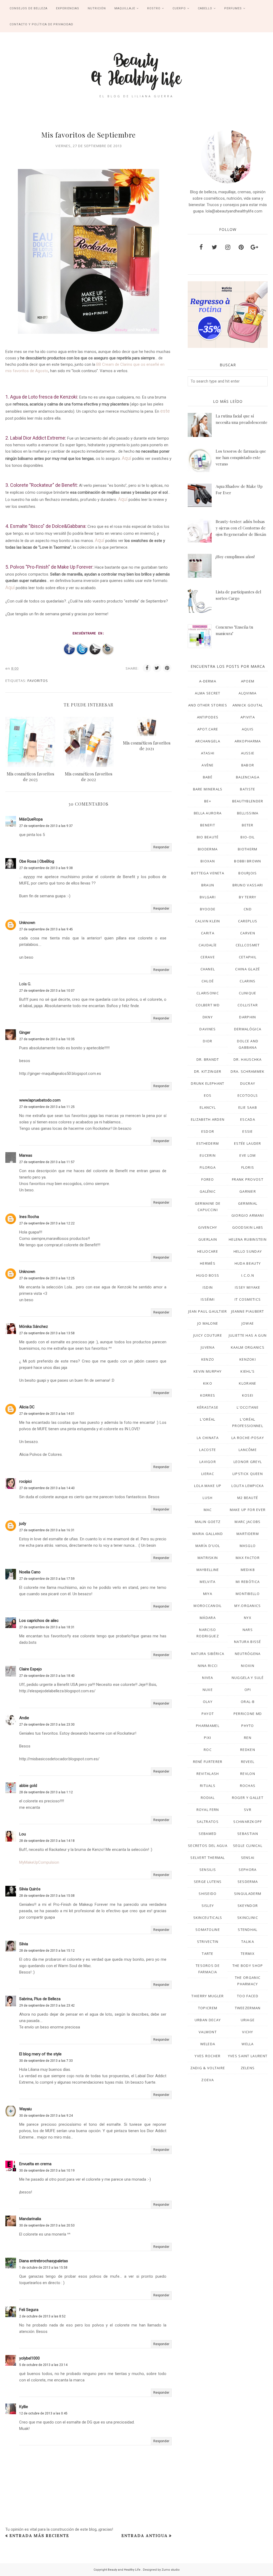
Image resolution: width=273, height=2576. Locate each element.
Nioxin (248, 1666)
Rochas (248, 1786)
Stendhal (248, 1930)
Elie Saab (248, 1107)
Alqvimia (248, 693)
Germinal (248, 1203)
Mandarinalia (30, 2219)
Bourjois (248, 873)
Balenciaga (248, 777)
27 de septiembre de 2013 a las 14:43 (47, 1488)
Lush (208, 1498)
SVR (248, 1810)
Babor (248, 765)
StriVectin (208, 1942)
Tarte (208, 1954)
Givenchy (208, 1227)
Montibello (248, 1594)
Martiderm (248, 1534)
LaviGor (208, 1462)
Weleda (208, 2044)
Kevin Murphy (208, 1371)
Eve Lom (248, 1155)
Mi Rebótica (248, 1582)
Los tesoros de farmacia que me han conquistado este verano (241, 457)
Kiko (208, 1383)
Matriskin (208, 1558)
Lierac (208, 1474)
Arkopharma (248, 741)
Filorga (208, 1167)
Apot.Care (208, 729)
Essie (248, 1131)
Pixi (208, 1738)
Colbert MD (208, 1005)
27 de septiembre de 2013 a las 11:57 (47, 1162)
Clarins (248, 981)
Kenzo (208, 1359)
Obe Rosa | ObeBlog (37, 861)
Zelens (248, 2068)
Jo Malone (208, 1323)
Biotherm (248, 849)
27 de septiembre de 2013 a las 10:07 (47, 991)
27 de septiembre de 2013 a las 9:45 (46, 929)
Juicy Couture (208, 1335)
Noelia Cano (30, 1572)
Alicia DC (27, 1407)
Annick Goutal (248, 705)
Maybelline (208, 1570)
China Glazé (248, 969)
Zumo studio (171, 2570)
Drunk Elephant (208, 1083)
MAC (208, 1510)
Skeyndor (248, 1906)
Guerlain (208, 1239)
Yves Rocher (208, 2056)
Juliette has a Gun (248, 1335)
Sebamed (208, 1834)
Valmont (208, 2032)
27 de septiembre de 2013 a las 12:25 (47, 1278)
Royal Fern (208, 1810)
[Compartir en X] (157, 668)
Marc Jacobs (248, 1522)
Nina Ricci (208, 1666)
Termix (248, 1954)
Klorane (248, 1383)
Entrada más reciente (39, 2536)
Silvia (24, 1944)
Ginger (25, 1032)
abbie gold (28, 1786)
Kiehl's (248, 1371)
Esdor (208, 1131)
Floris (248, 1167)
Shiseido (208, 1894)
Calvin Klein (208, 921)
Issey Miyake (248, 1287)
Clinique (248, 993)
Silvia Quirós (30, 1889)
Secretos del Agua (208, 1846)
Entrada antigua (144, 2536)
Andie (24, 1718)
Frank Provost (248, 1179)
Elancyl (208, 1107)
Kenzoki (248, 1359)
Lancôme (248, 1450)
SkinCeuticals (208, 1918)
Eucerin (208, 1155)
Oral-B (248, 1702)
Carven (248, 933)
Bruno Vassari (248, 885)
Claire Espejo (31, 1669)
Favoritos (38, 681)
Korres (208, 1395)
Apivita (248, 717)
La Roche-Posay (248, 1438)
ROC (208, 1750)
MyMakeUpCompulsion (39, 1862)
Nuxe (208, 1690)
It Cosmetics (248, 1299)
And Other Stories (208, 705)
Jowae (248, 1323)
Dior (208, 1041)
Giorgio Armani (248, 1215)
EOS (208, 1095)
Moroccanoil (208, 1606)
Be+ (208, 801)
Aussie (248, 753)
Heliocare (208, 1251)
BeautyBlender (248, 801)
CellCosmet (248, 945)
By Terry (248, 897)
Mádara (208, 1618)
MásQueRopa (31, 819)
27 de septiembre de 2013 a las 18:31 (47, 1627)
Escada (248, 1119)
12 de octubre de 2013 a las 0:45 (43, 2413)
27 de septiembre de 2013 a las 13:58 (47, 1333)
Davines (208, 1029)
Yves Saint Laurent (248, 2056)
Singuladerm (248, 1894)
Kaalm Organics (248, 1347)
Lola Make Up (208, 1486)
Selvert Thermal (208, 1858)
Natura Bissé (248, 1642)
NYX (248, 1618)
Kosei (248, 1395)
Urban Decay (208, 2020)
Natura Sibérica (208, 1654)
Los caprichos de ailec (39, 1621)
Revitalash (208, 1774)
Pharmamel (208, 1726)
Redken (248, 1750)
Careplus (248, 921)
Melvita (208, 1582)
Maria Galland (208, 1534)
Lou (23, 1834)
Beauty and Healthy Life (125, 2570)
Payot (208, 1714)
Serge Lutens (208, 1882)
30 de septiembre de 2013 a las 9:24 (46, 2116)
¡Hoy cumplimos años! (235, 557)
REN (248, 1738)
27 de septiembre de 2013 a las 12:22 (47, 1223)
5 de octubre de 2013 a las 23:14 (43, 2365)
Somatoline (208, 1930)
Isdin (208, 1287)
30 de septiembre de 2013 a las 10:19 (47, 2171)
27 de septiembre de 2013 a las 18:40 (47, 1676)
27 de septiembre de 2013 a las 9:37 (46, 826)
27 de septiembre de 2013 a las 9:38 (46, 868)
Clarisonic (208, 993)
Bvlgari (208, 897)
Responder (161, 847)
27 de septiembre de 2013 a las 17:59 (47, 1579)
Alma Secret (208, 693)
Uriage (248, 2020)
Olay (208, 1702)
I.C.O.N (248, 1275)
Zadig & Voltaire (208, 2068)
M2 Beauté (248, 1498)
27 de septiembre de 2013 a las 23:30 (47, 1725)
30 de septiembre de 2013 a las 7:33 (46, 2061)
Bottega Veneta (208, 873)
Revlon (248, 1774)
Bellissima (248, 813)
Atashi (208, 753)
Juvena (208, 1347)
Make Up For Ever (248, 1510)
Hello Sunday (248, 1251)
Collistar (248, 1005)
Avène (208, 765)
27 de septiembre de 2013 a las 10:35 (47, 1039)
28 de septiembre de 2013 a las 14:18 (47, 1841)
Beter (248, 825)
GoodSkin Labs (248, 1227)
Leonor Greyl (248, 1462)
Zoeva (208, 2080)
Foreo (208, 1179)
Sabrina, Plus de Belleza (40, 1999)
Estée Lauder (248, 1143)
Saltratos (208, 1822)
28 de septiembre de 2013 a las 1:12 (46, 1792)
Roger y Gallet (248, 1798)
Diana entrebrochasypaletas (44, 2261)
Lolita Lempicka (248, 1486)
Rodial (208, 1798)
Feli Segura (29, 2310)
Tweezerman (248, 2008)
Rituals (208, 1786)
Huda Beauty (248, 1263)
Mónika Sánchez (34, 1327)
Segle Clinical (248, 1846)
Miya (208, 1594)
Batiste (248, 789)
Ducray (248, 1083)
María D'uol (208, 1546)
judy (23, 1524)
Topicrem (208, 2008)
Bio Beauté (208, 837)
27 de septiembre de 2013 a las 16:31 (47, 1530)
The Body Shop (248, 1966)
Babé (208, 777)
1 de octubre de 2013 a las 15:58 (43, 2268)
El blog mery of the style (40, 2054)
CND (248, 909)
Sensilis (208, 1870)
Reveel (248, 1762)
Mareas (26, 1155)
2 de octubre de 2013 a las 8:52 (42, 2316)
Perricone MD (248, 1714)
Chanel (208, 969)
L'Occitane (248, 1407)
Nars (248, 1630)
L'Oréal (208, 1419)
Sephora (248, 1870)
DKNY (208, 1017)
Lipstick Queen (248, 1474)
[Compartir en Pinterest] (167, 668)
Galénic (208, 1191)
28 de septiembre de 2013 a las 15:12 (47, 1951)
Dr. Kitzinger (208, 1071)
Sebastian (248, 1834)
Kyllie (24, 2407)
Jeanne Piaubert (248, 1311)
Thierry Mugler (208, 1996)
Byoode (208, 909)
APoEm (248, 681)
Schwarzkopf (248, 1822)
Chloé (208, 981)
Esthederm (208, 1143)
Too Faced (248, 1996)
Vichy (248, 2032)
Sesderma (248, 1882)
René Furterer (208, 1762)
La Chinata (208, 1438)
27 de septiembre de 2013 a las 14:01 (47, 1414)
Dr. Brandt (208, 1059)
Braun (208, 885)
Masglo (248, 1546)
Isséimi (208, 1299)
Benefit (208, 825)
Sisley (208, 1906)
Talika (248, 1942)
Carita (208, 933)
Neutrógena (248, 1654)
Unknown (27, 923)
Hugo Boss (208, 1275)
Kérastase (208, 1407)
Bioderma (208, 849)
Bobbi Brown (248, 861)
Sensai (248, 1858)
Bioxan (208, 861)
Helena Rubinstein (248, 1239)
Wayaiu (25, 2109)
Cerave (208, 957)
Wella (248, 2044)
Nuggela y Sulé (248, 1678)
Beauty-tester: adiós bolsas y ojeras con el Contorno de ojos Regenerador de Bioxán (241, 528)
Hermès (208, 1263)
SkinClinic (248, 1918)
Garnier (248, 1191)
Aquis (248, 729)
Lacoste (208, 1450)
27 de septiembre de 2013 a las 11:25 (47, 1107)
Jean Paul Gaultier (208, 1311)
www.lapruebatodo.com (40, 1100)
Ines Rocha (29, 1217)
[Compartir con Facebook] (147, 668)
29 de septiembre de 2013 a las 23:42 (47, 2006)
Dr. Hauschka (248, 1059)
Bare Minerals (208, 789)
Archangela (208, 741)
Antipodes (208, 717)
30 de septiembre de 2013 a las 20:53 (47, 2225)
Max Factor (248, 1558)
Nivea (208, 1678)
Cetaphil (248, 957)
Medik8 (248, 1570)
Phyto (248, 1726)
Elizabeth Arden (208, 1119)
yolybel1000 (29, 2358)
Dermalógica (248, 1029)
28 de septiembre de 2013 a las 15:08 (47, 1896)
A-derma (208, 681)
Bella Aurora (208, 813)
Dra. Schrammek (248, 1071)
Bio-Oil (248, 837)
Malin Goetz (208, 1522)
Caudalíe (208, 945)
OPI (248, 1690)
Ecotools (248, 1095)
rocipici (25, 1481)
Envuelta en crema (35, 2164)
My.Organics (248, 1606)
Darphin (248, 1017)
